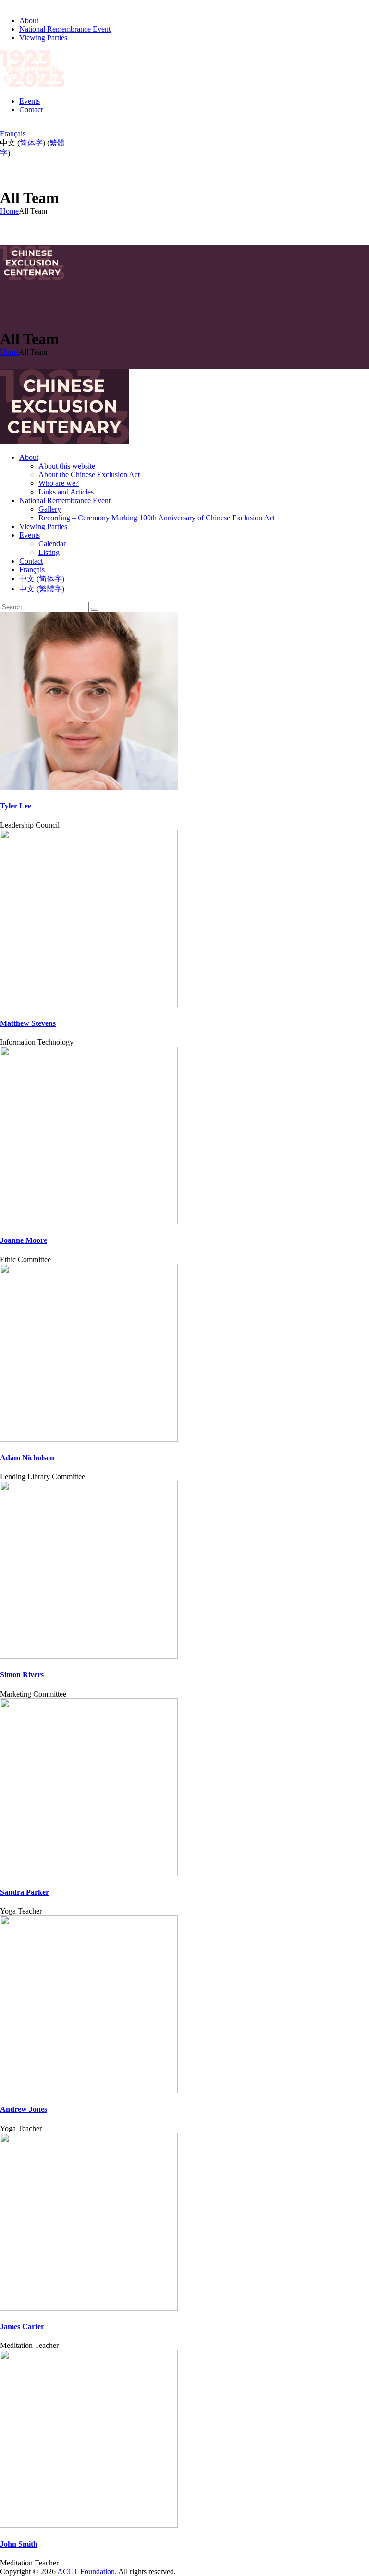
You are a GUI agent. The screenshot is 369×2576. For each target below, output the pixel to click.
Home (9, 211)
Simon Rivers (22, 1675)
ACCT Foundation (86, 2571)
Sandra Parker (25, 1892)
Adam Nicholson (27, 1458)
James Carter (22, 2327)
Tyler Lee (16, 806)
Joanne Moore (24, 1240)
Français (13, 134)
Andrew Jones (24, 2109)
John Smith (19, 2544)
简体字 (31, 143)
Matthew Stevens (28, 1023)
